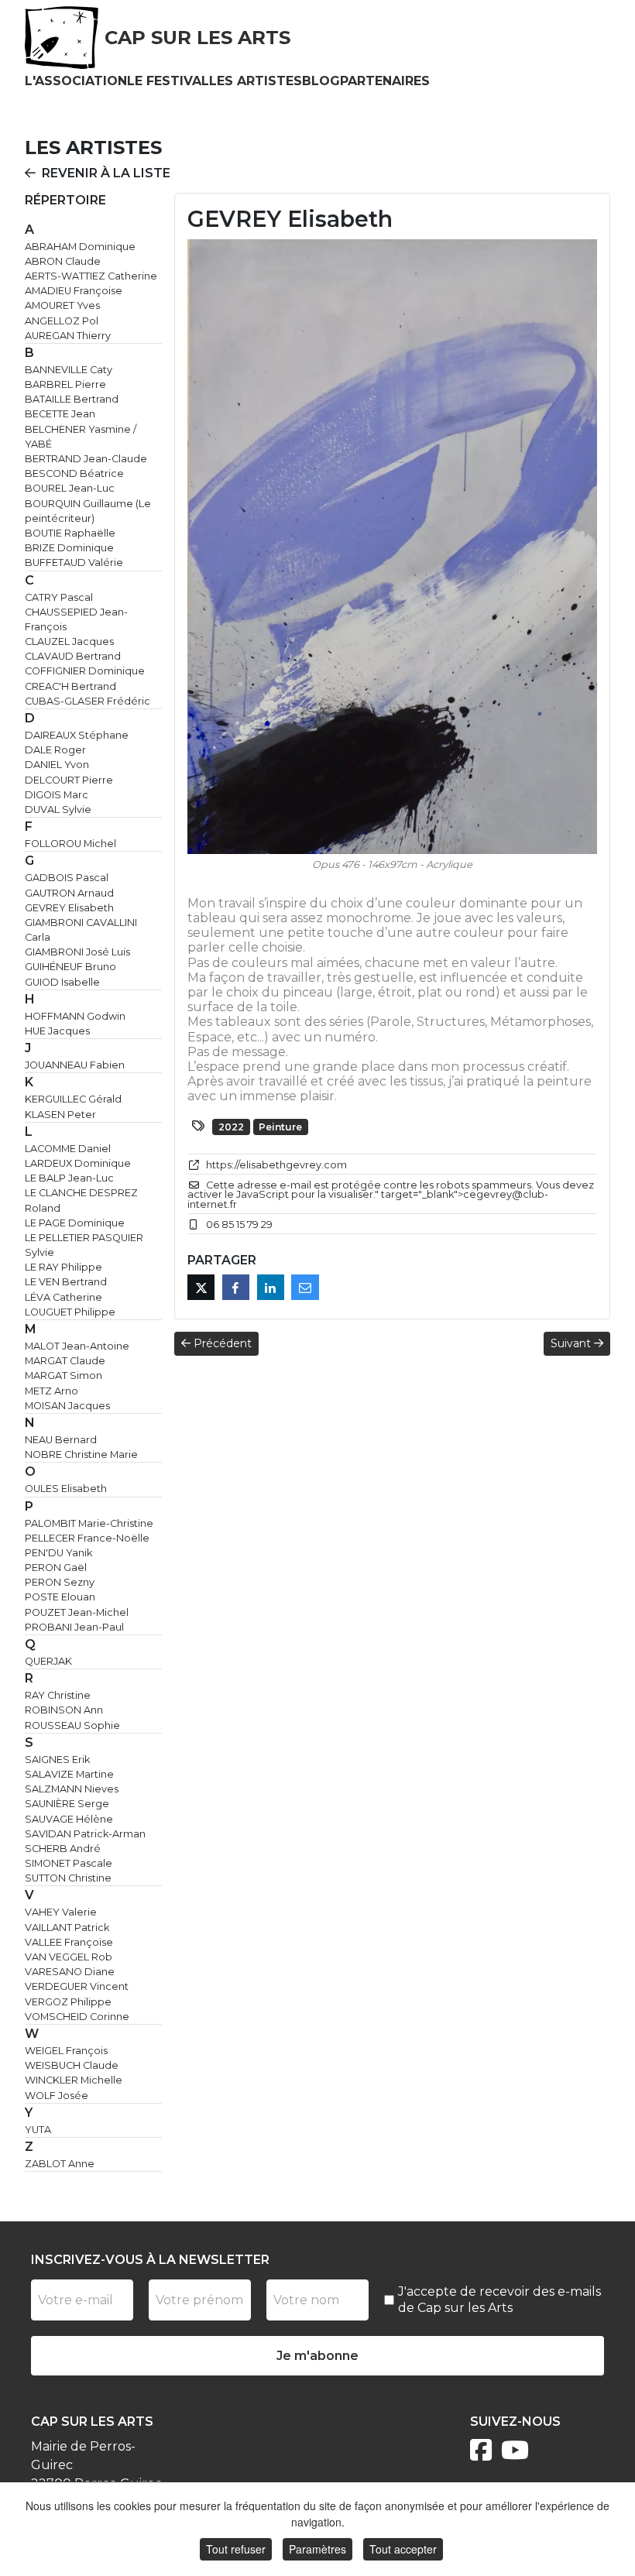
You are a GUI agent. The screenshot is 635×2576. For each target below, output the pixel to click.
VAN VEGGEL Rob (69, 1957)
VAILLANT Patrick (67, 1928)
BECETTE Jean (60, 414)
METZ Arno (51, 1391)
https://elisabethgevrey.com (276, 1165)
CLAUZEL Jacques (69, 641)
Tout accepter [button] (403, 2549)
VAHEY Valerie (61, 1912)
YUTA (38, 2130)
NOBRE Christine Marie (81, 1454)
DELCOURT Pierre (69, 780)
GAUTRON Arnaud (69, 893)
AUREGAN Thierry (68, 336)
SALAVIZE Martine (69, 1774)
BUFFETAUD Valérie (74, 563)
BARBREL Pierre (65, 384)
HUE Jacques (57, 1031)
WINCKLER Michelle (74, 2080)
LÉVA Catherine (63, 1297)
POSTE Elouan (60, 1597)
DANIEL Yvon (57, 765)
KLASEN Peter (60, 1115)
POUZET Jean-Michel (77, 1612)
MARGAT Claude (65, 1361)
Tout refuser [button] (236, 2549)
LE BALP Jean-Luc (69, 1178)
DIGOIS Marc (57, 795)
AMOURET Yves (62, 305)
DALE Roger (55, 750)
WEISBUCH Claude (72, 2065)
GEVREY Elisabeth (69, 908)
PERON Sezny (60, 1582)
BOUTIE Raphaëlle (70, 533)
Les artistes (256, 81)
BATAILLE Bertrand (72, 399)
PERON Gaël (56, 1568)
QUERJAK (48, 1661)
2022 (231, 1127)
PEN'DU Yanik (58, 1553)
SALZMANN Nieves (72, 1789)
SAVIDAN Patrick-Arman (85, 1834)
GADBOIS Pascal (67, 878)
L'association (76, 81)
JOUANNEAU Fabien (75, 1065)
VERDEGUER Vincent (77, 1986)
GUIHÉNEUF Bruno (70, 967)
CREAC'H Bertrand (70, 686)
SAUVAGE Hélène (69, 1819)
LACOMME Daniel (68, 1149)
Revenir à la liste (106, 173)
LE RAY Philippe (63, 1267)
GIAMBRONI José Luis (77, 952)
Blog (321, 81)
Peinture (280, 1127)
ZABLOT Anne (60, 2164)
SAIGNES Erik (57, 1760)
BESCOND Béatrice (74, 473)
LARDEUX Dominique (78, 1163)
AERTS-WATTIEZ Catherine (91, 276)
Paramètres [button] (317, 2549)
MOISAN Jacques (67, 1406)
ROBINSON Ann (64, 1710)
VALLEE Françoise (69, 1942)
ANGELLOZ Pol (62, 321)
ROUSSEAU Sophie (72, 1725)
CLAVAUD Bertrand (73, 656)
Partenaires (385, 81)
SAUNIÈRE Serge (67, 1804)
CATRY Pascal (59, 597)
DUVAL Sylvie (58, 810)
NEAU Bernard (61, 1440)
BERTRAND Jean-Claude (86, 459)
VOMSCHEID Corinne (77, 2017)
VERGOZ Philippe (68, 2002)
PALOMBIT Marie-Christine (89, 1523)
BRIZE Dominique (69, 548)
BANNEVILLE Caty (69, 370)
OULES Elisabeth (66, 1489)
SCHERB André (63, 1849)
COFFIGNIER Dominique (85, 671)
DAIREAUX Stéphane (77, 735)
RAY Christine (58, 1695)
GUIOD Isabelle (62, 982)
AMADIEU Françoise (74, 291)
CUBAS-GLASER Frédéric (88, 701)
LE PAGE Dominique (75, 1223)
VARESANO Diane (70, 1972)
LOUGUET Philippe (70, 1312)
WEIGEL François (66, 2051)
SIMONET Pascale (69, 1863)
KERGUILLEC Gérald (73, 1099)
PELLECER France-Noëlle (87, 1538)
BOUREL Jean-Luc (70, 488)
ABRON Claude (63, 261)
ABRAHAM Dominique (80, 247)
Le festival (168, 81)
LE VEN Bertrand (66, 1282)
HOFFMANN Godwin (75, 1016)
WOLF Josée (57, 2096)
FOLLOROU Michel (70, 844)
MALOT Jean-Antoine (77, 1346)
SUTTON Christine (68, 1878)
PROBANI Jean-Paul (74, 1627)
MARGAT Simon (63, 1375)
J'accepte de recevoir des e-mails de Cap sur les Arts (499, 2300)
